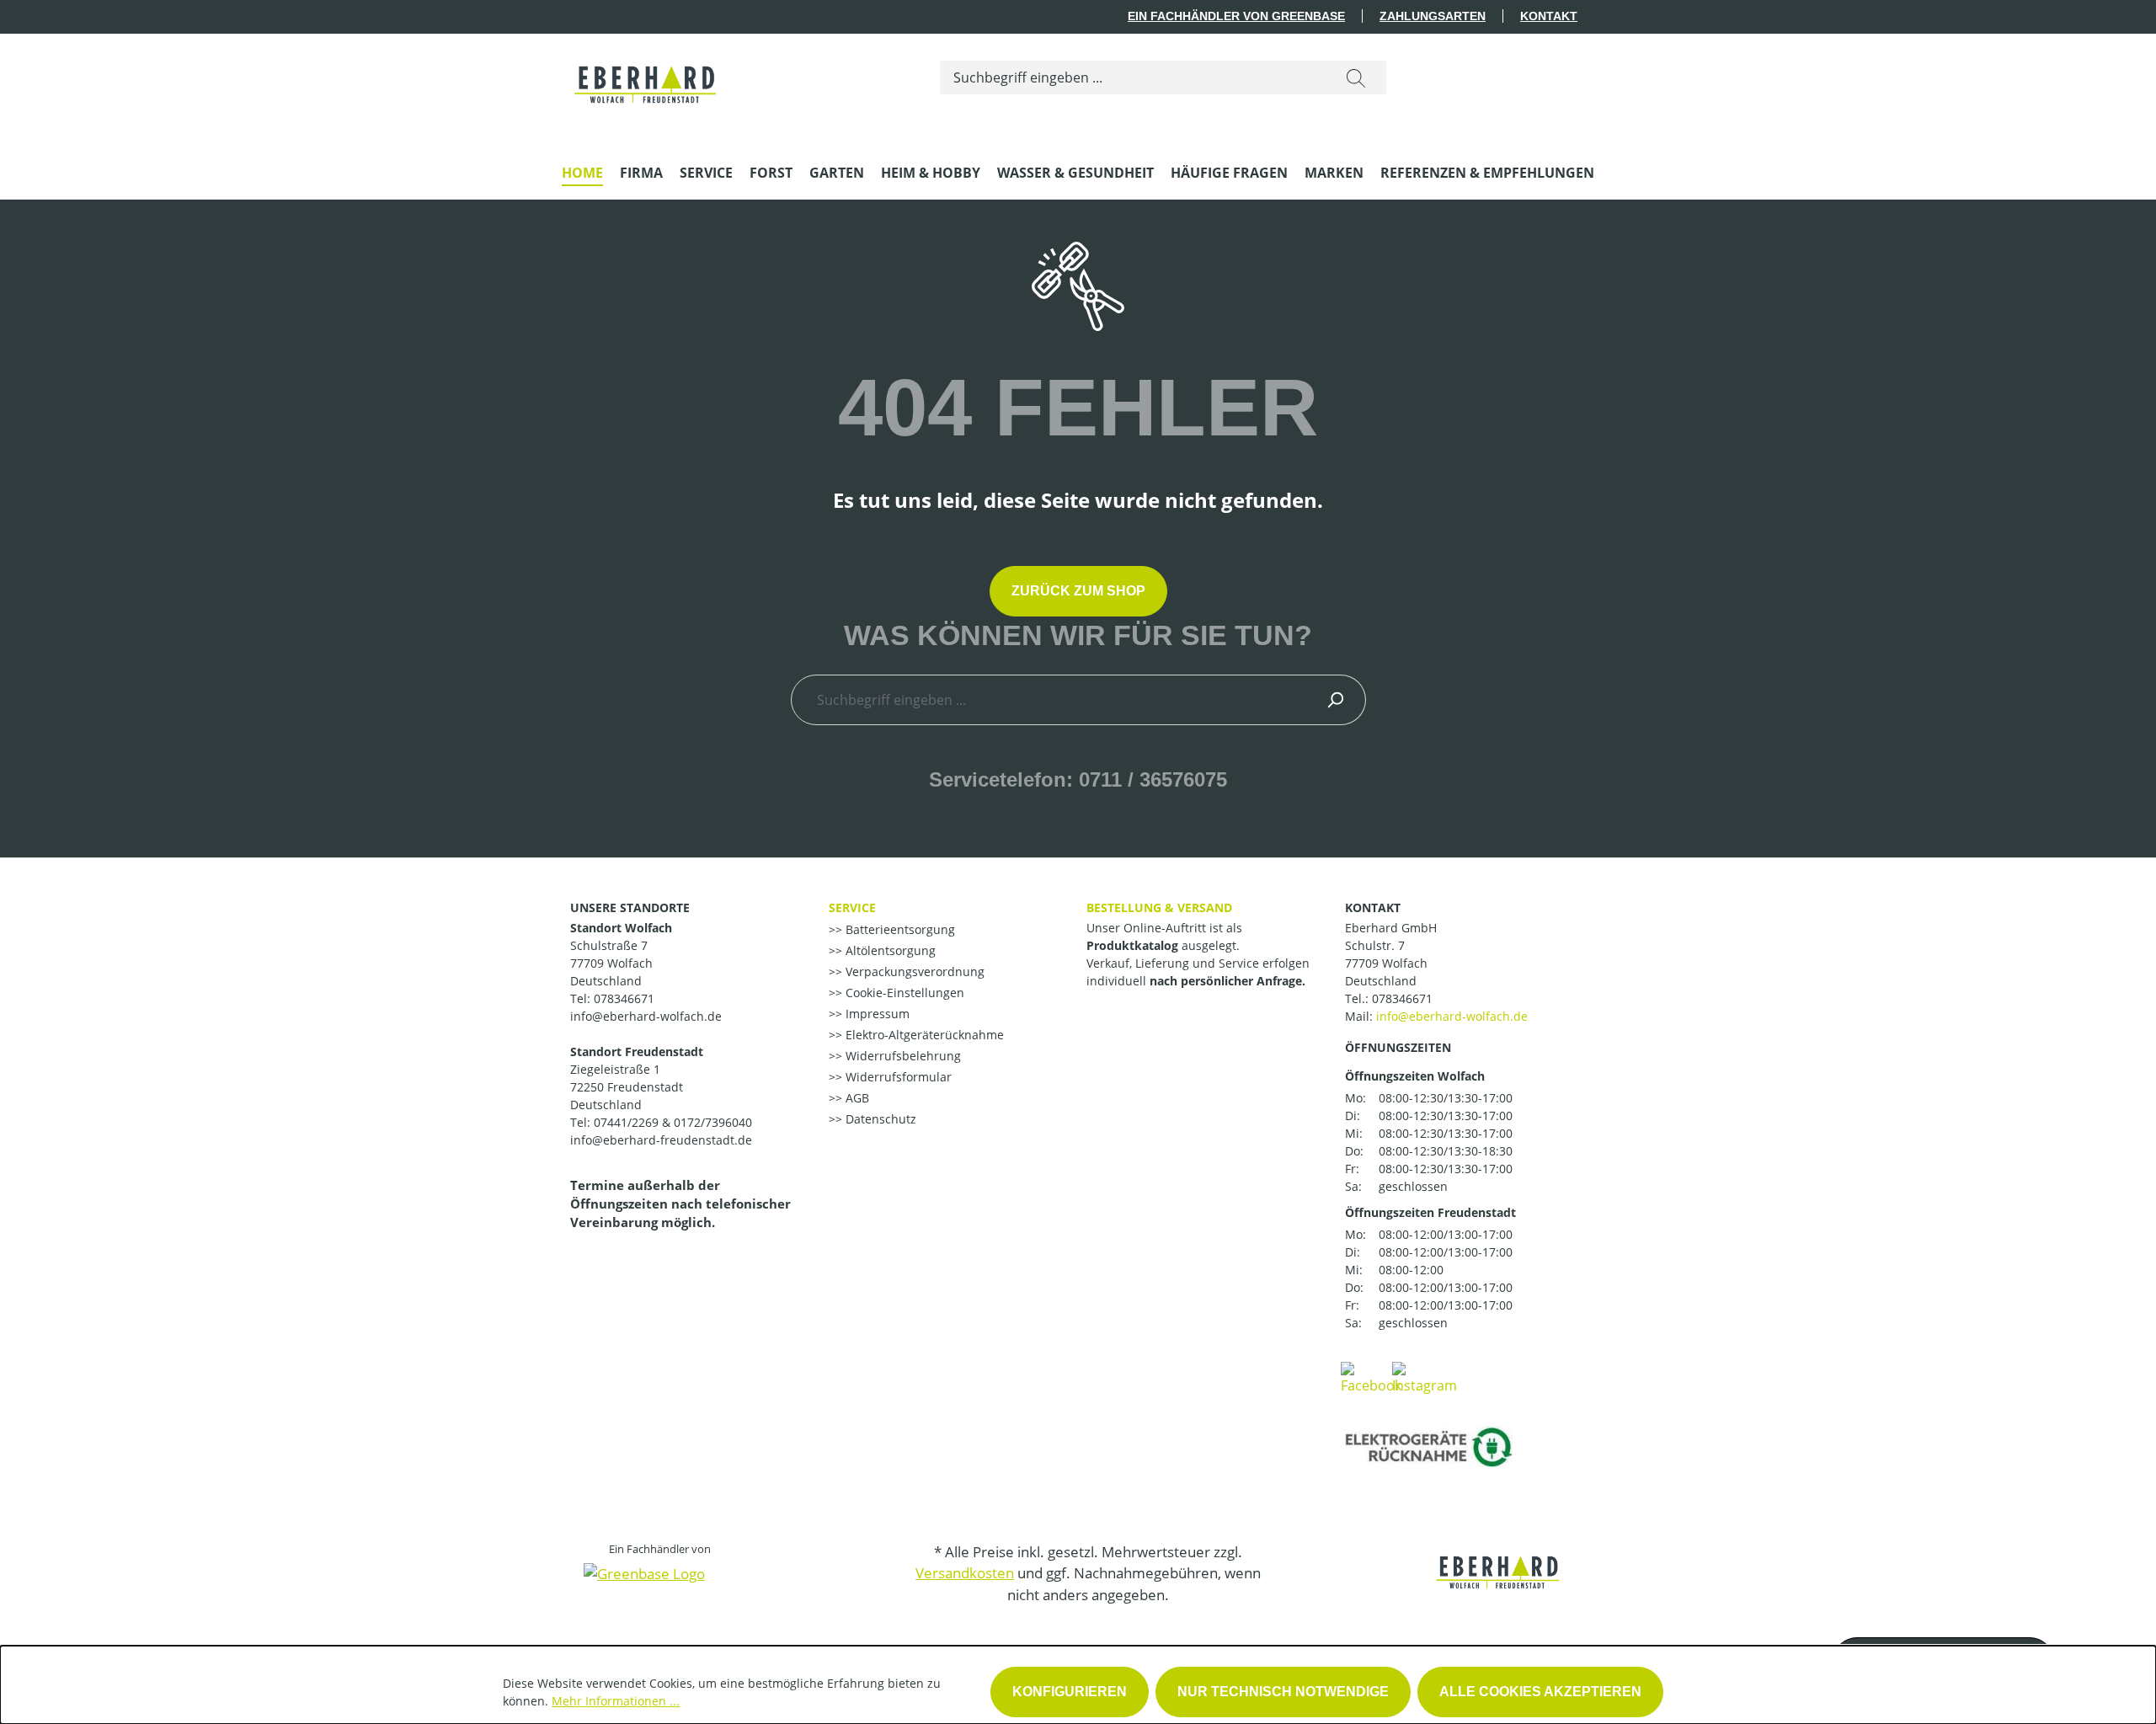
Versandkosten (965, 1573)
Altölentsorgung (889, 950)
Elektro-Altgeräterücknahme (923, 1035)
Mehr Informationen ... (616, 1701)
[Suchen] (1356, 77)
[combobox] (1133, 77)
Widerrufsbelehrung (902, 1056)
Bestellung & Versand (1159, 907)
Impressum (876, 1014)
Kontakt (1549, 16)
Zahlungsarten (1433, 16)
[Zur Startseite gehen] (646, 74)
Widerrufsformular (897, 1077)
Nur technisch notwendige (1283, 1692)
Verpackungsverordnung (913, 971)
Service (852, 907)
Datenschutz (879, 1119)
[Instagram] (1425, 1377)
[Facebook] (1371, 1377)
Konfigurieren (1070, 1692)
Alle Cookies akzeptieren (1540, 1692)
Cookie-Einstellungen (903, 993)
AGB (856, 1098)
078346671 (1402, 998)
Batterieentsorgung (899, 929)
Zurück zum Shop (1078, 591)
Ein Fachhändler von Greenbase (1236, 16)
